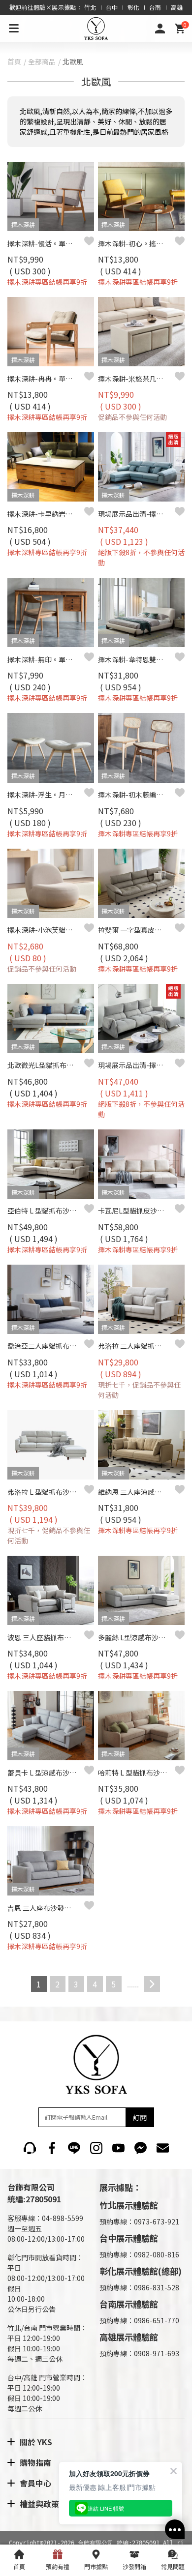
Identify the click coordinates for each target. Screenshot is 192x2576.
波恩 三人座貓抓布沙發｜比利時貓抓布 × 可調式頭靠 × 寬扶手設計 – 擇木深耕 (46, 1637)
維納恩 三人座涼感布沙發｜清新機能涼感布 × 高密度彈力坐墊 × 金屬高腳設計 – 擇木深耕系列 (136, 1492)
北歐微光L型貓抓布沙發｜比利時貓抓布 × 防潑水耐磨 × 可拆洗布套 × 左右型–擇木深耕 (46, 1065)
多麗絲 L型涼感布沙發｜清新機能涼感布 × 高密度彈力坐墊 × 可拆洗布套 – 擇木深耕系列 (136, 1637)
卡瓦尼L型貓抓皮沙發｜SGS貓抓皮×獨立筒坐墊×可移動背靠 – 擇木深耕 (136, 1211)
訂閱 (140, 2117)
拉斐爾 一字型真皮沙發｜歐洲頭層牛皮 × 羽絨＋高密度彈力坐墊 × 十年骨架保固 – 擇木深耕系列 (136, 930)
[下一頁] (152, 1984)
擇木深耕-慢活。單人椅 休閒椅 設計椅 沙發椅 (46, 243)
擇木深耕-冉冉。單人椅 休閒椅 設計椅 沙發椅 (46, 379)
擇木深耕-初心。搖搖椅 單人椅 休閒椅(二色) (136, 243)
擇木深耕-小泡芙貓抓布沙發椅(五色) (46, 930)
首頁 (14, 61)
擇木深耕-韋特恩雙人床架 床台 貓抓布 (136, 659)
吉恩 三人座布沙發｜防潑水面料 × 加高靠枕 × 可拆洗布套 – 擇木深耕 (46, 1908)
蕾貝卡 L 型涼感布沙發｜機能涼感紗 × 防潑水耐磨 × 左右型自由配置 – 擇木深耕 (46, 1773)
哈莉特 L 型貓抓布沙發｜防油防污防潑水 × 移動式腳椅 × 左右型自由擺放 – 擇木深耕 (136, 1773)
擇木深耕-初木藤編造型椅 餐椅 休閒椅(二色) (136, 795)
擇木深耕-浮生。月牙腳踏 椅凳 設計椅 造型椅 (46, 795)
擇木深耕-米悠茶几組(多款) (136, 379)
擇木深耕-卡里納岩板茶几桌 (46, 514)
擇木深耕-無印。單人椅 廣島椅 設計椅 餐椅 (46, 659)
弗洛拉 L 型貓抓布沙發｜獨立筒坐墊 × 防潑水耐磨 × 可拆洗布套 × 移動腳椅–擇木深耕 (46, 1492)
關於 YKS (36, 2442)
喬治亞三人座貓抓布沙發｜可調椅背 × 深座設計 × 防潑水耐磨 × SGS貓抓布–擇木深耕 (46, 1346)
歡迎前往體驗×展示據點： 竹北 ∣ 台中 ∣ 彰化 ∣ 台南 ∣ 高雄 (96, 7)
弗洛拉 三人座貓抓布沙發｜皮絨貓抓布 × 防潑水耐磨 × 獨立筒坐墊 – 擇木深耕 (136, 1346)
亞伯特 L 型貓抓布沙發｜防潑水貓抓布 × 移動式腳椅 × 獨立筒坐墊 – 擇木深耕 (46, 1211)
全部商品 (42, 61)
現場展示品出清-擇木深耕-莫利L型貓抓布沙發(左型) (136, 514)
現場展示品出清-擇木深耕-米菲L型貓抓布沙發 (136, 1065)
